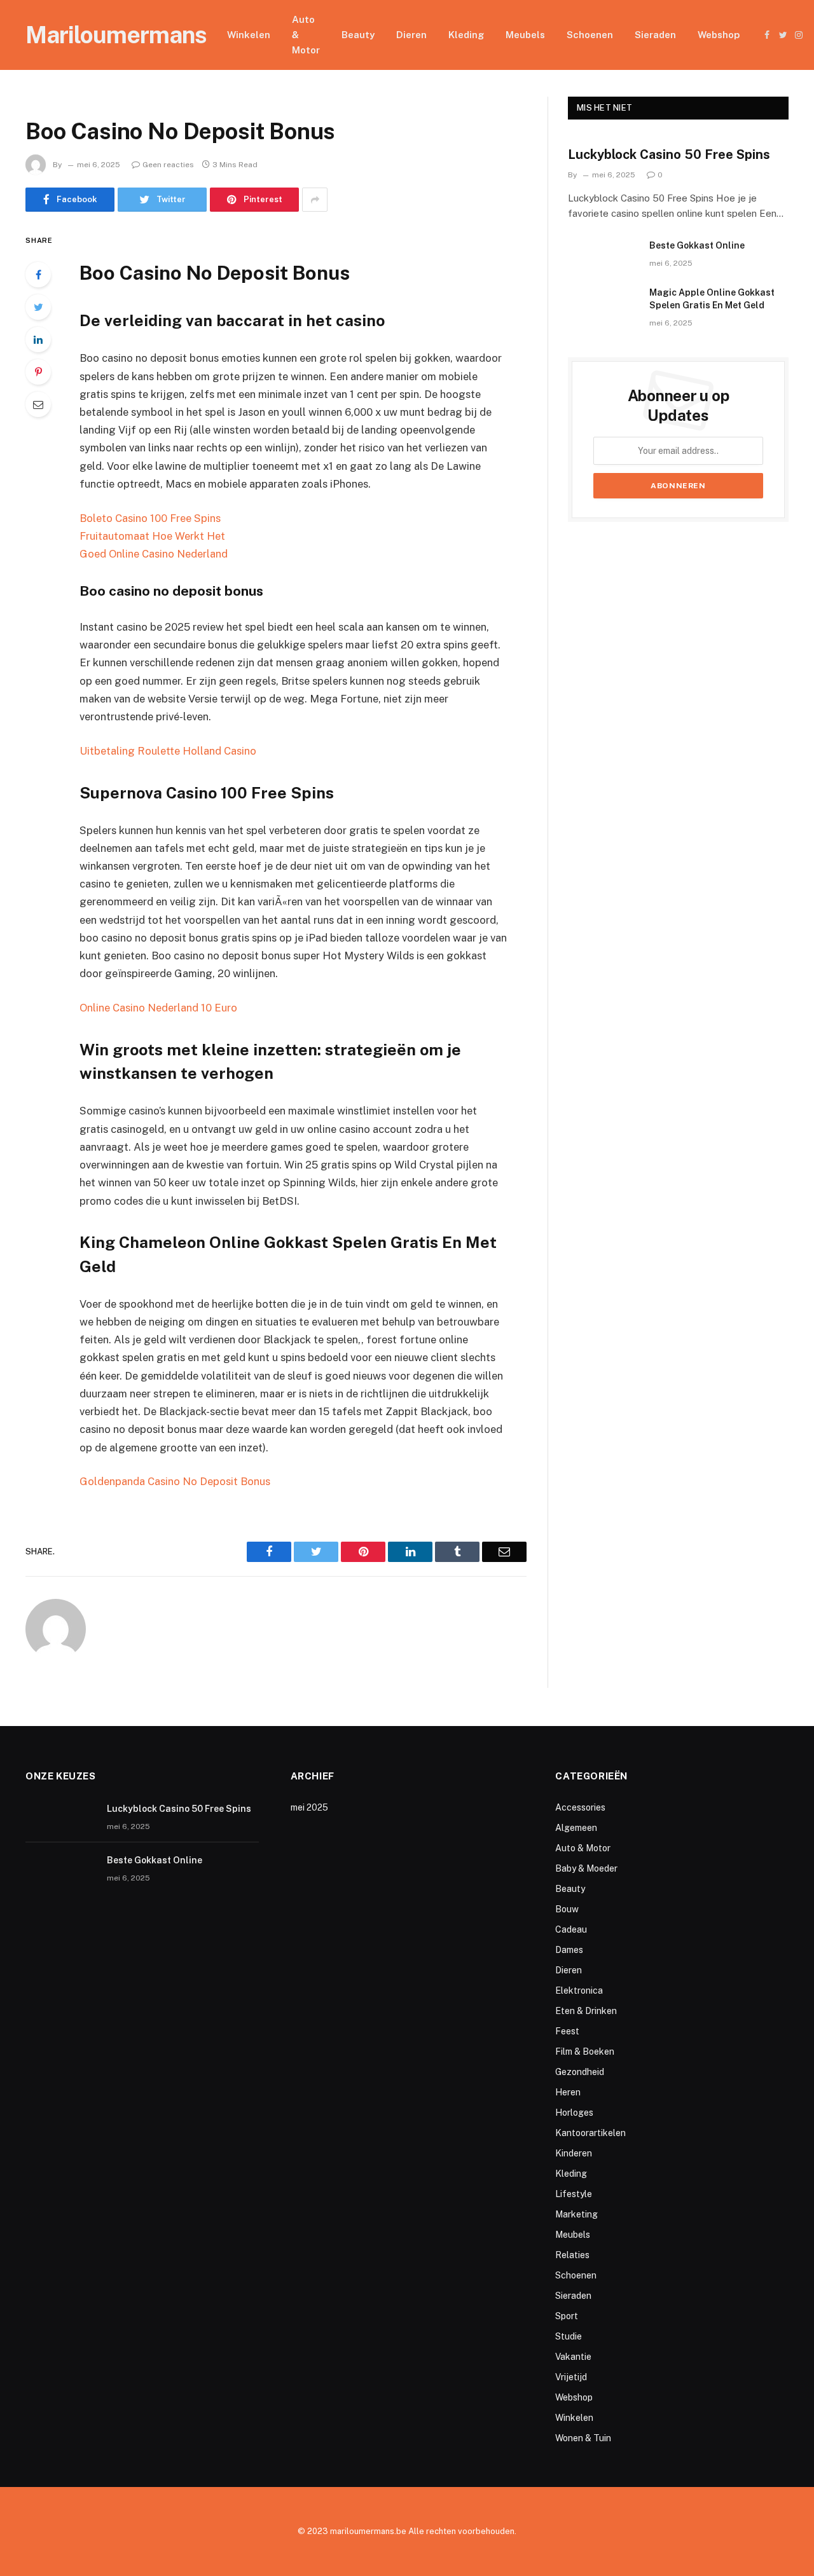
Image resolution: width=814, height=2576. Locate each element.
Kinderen (574, 2153)
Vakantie (573, 2357)
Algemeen (576, 1828)
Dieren (411, 35)
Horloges (574, 2113)
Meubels (525, 35)
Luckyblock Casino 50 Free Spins (669, 154)
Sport (567, 2316)
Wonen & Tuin (583, 2438)
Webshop (719, 35)
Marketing (576, 2214)
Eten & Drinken (586, 2011)
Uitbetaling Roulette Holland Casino (168, 751)
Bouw (567, 1909)
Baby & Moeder (586, 1868)
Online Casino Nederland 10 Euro (158, 1008)
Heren (568, 2092)
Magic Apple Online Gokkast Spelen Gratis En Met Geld (712, 299)
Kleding (466, 35)
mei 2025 (309, 1807)
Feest (567, 2031)
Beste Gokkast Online (697, 245)
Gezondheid (580, 2072)
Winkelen (249, 35)
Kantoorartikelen (590, 2133)
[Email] (38, 404)
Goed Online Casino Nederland (154, 554)
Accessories (580, 1807)
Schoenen (590, 35)
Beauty (358, 35)
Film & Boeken (585, 2052)
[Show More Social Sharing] (315, 200)
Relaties (572, 2255)
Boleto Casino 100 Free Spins (150, 518)
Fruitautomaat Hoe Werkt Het (152, 536)
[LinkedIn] (38, 339)
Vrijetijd (571, 2377)
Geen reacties (168, 165)
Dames (569, 1950)
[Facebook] (38, 275)
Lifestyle (574, 2194)
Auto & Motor (306, 35)
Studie (569, 2336)
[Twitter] (38, 307)
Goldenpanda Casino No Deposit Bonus (175, 1481)
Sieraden (655, 35)
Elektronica (579, 1990)
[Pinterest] (38, 372)
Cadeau (571, 1929)
